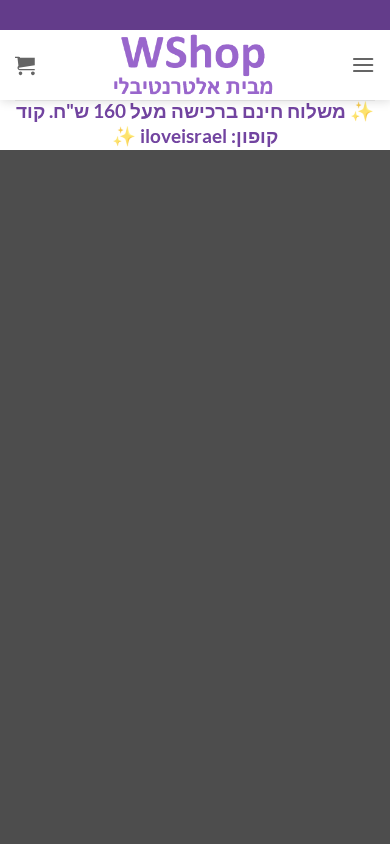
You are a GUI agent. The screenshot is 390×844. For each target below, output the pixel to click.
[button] (363, 64)
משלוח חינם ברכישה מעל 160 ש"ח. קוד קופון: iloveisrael (181, 123)
